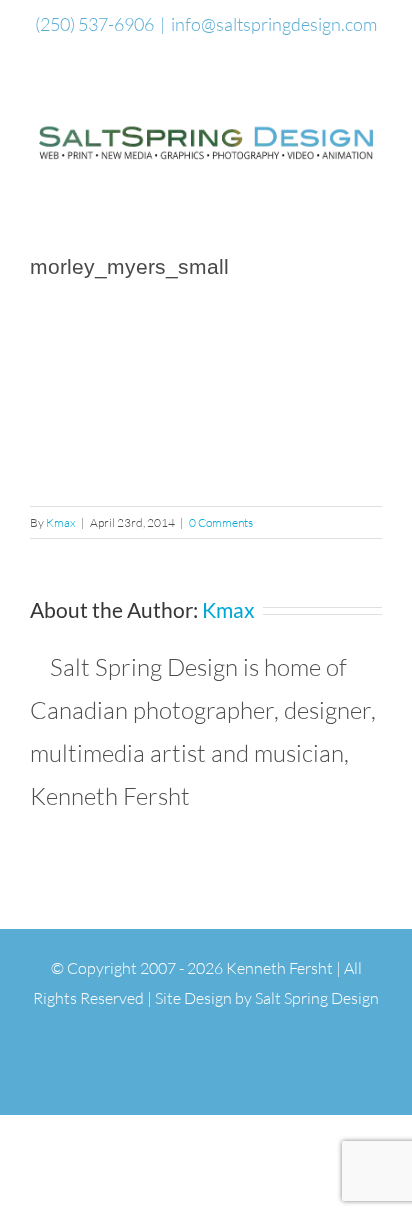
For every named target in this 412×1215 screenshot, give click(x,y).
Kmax (61, 522)
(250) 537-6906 (94, 24)
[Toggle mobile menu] (374, 177)
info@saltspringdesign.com (274, 24)
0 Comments (221, 522)
